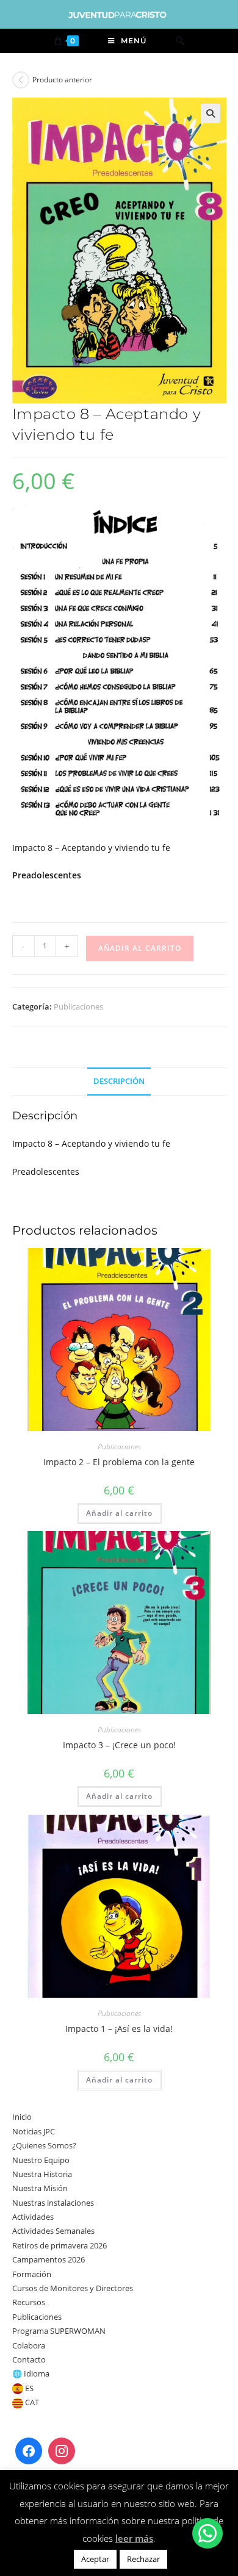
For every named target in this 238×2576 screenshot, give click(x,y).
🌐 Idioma (31, 2373)
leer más (134, 2538)
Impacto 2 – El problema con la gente (119, 1462)
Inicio (22, 2117)
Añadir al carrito (140, 948)
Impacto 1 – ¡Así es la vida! (119, 2029)
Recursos (29, 2302)
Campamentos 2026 (49, 2259)
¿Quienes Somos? (44, 2145)
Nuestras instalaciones (53, 2203)
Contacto (29, 2359)
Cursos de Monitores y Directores (73, 2288)
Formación (32, 2274)
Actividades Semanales (53, 2231)
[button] (211, 113)
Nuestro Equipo (41, 2160)
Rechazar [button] (143, 2559)
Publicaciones (78, 1006)
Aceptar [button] (95, 2559)
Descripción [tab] (119, 1081)
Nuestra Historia (42, 2174)
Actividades (33, 2217)
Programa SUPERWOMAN (59, 2331)
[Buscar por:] (180, 41)
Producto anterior (62, 80)
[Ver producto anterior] (21, 80)
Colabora (29, 2345)
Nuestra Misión (40, 2188)
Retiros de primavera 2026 (60, 2245)
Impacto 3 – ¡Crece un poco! (119, 1745)
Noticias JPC (34, 2131)
